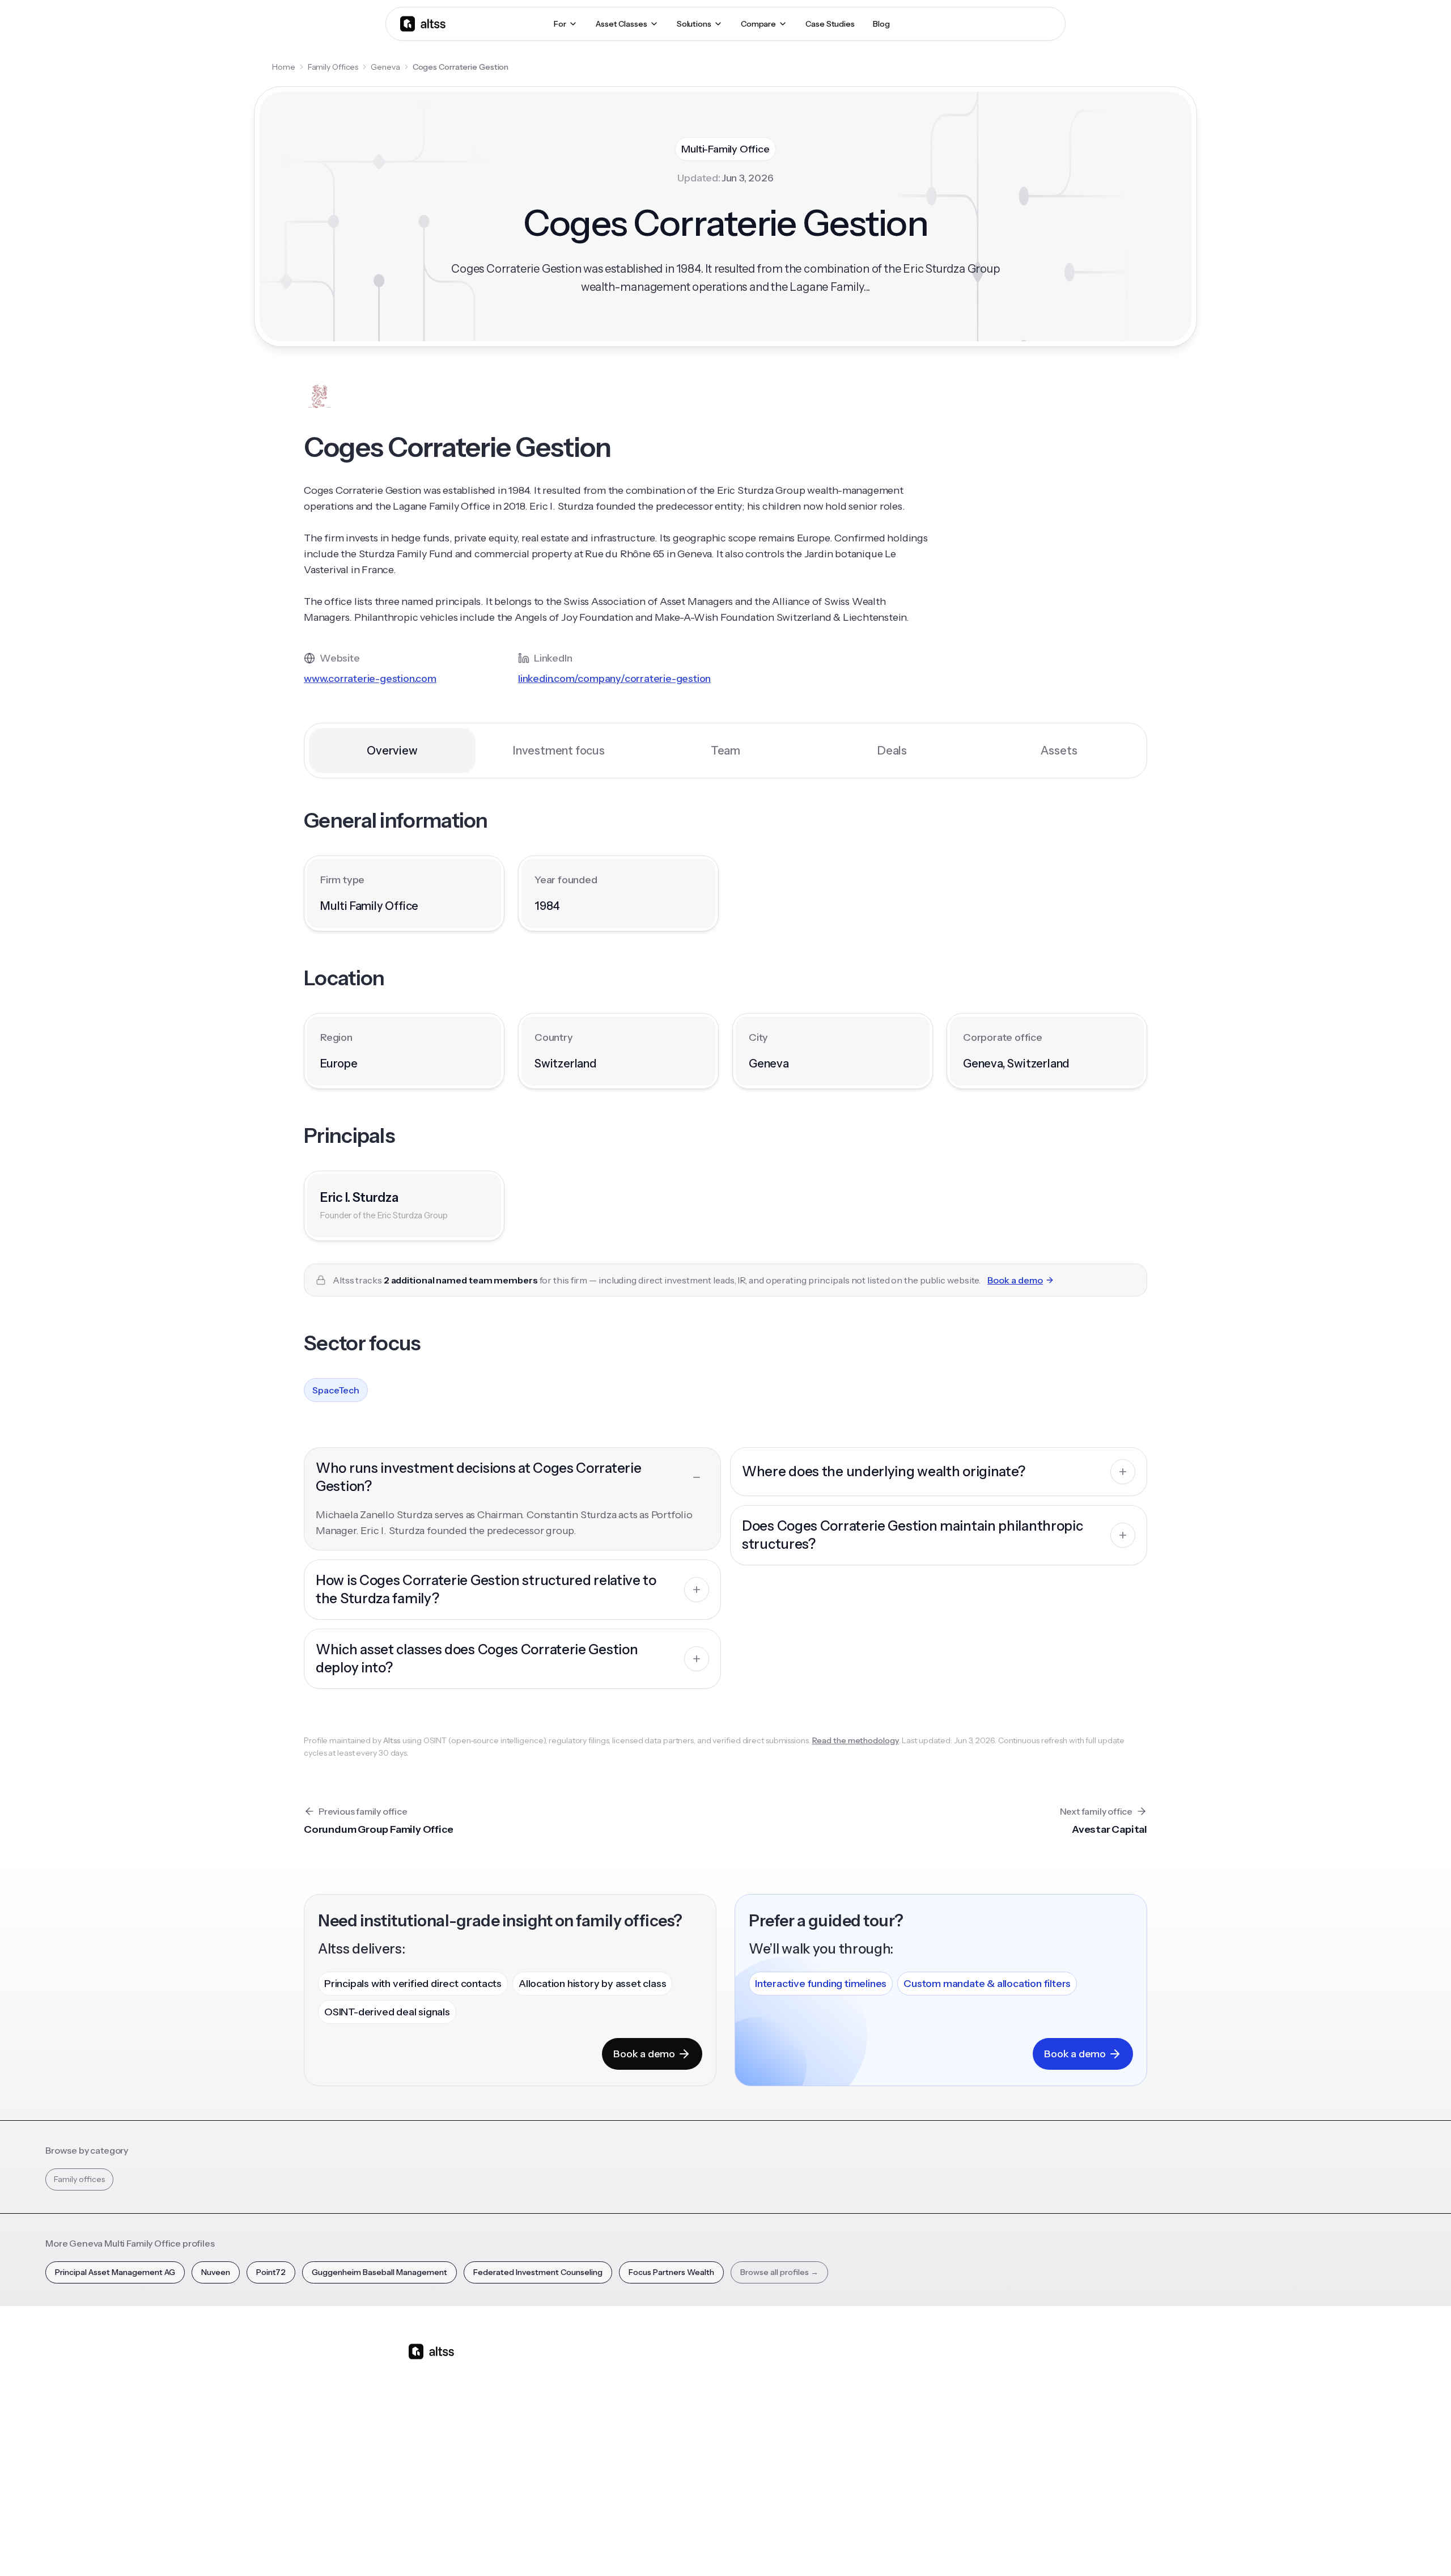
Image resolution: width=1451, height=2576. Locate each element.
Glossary (884, 2447)
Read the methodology (856, 1740)
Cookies (932, 2547)
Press (975, 2427)
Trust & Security (805, 2547)
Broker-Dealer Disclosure (1001, 2547)
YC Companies (896, 2427)
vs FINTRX (695, 2427)
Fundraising (601, 2427)
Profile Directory (900, 2388)
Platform (597, 2368)
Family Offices (333, 67)
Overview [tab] (392, 751)
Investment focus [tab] (559, 751)
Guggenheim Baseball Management (379, 2272)
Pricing (593, 2447)
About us (981, 2368)
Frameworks (892, 2487)
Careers (979, 2447)
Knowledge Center (808, 2447)
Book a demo (1015, 1280)
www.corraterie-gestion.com (370, 679)
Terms (895, 2547)
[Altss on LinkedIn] (450, 2441)
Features (597, 2388)
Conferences (797, 2408)
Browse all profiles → (779, 2272)
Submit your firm (996, 2467)
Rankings (885, 2368)
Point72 (271, 2272)
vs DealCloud (701, 2487)
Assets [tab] (1059, 751)
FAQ (780, 2467)
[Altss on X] (421, 2441)
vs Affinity (694, 2467)
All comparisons (706, 2368)
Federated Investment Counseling (538, 2272)
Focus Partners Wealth (671, 2272)
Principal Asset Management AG (115, 2272)
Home (284, 67)
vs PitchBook (700, 2408)
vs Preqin (693, 2388)
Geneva (385, 67)
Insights (786, 2388)
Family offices (79, 2179)
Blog (781, 2368)
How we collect (993, 2388)
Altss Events (799, 2427)
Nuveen (216, 2272)
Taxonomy (889, 2467)
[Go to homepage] (423, 24)
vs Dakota (695, 2447)
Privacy (858, 2547)
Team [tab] (725, 751)
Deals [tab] (892, 751)
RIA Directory (893, 2408)
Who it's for (601, 2408)
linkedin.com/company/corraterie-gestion (614, 679)
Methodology (990, 2408)
